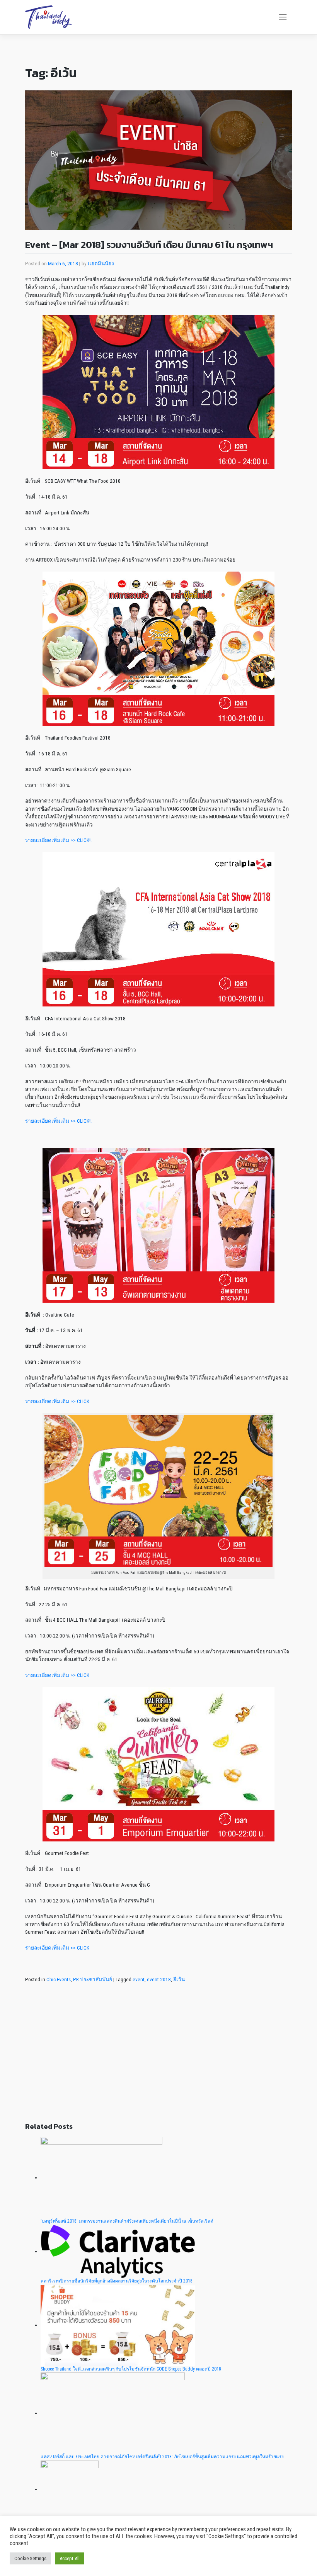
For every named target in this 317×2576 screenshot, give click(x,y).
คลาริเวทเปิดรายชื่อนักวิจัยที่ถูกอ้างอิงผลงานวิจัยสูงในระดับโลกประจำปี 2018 (117, 2281)
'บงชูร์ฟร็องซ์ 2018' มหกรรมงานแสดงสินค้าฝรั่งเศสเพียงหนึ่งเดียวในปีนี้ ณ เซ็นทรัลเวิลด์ (127, 2221)
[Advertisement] (158, 2058)
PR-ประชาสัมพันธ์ (93, 1979)
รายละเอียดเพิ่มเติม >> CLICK (57, 1401)
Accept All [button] (70, 2558)
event (139, 1979)
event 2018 (159, 1979)
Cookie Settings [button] (30, 2558)
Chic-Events (59, 1979)
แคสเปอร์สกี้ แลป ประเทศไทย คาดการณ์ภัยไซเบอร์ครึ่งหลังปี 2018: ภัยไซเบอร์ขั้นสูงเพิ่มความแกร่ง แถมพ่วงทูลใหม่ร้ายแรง (162, 2457)
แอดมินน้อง (101, 263)
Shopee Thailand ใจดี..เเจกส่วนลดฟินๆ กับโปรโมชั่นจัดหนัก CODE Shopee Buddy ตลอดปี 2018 (131, 2369)
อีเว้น (179, 1979)
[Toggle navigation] (283, 17)
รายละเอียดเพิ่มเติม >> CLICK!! (58, 840)
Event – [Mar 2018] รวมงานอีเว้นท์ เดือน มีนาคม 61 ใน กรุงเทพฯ (149, 245)
